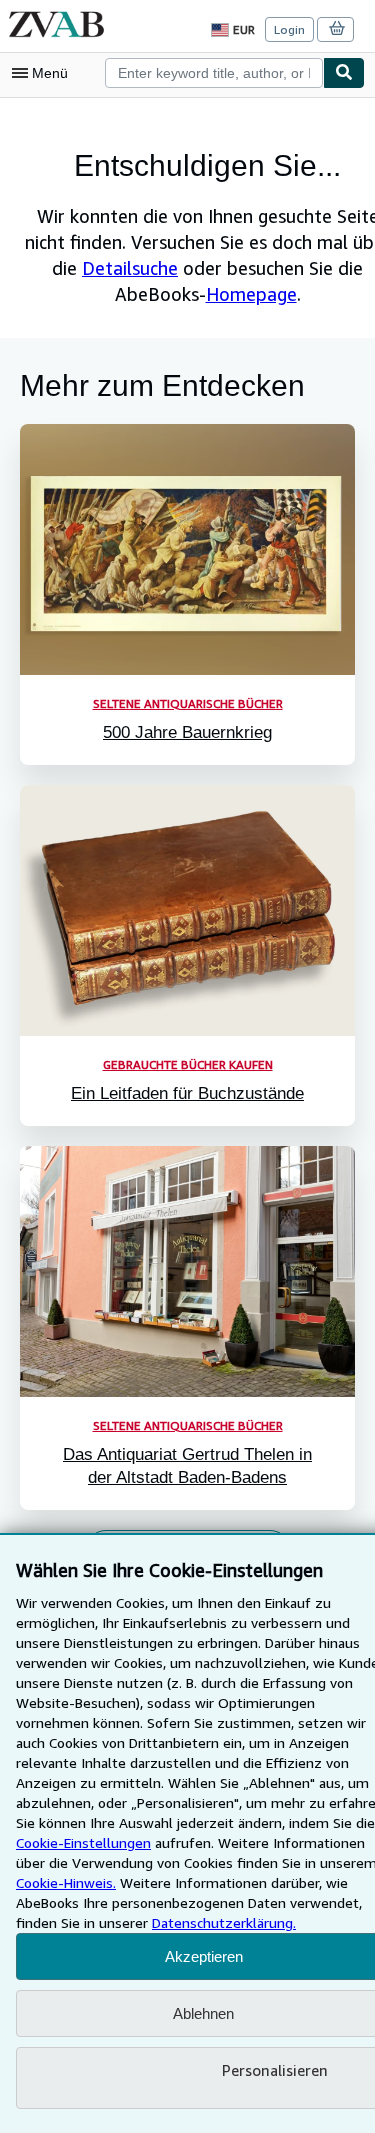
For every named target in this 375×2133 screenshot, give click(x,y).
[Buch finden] (344, 73)
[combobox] (214, 73)
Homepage (251, 294)
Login (289, 29)
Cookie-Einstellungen (83, 1842)
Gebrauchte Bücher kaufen (188, 1064)
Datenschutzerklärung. (224, 1922)
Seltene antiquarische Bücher (188, 703)
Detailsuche (130, 268)
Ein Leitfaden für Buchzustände (187, 1093)
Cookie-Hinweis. (66, 1882)
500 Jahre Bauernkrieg (187, 732)
